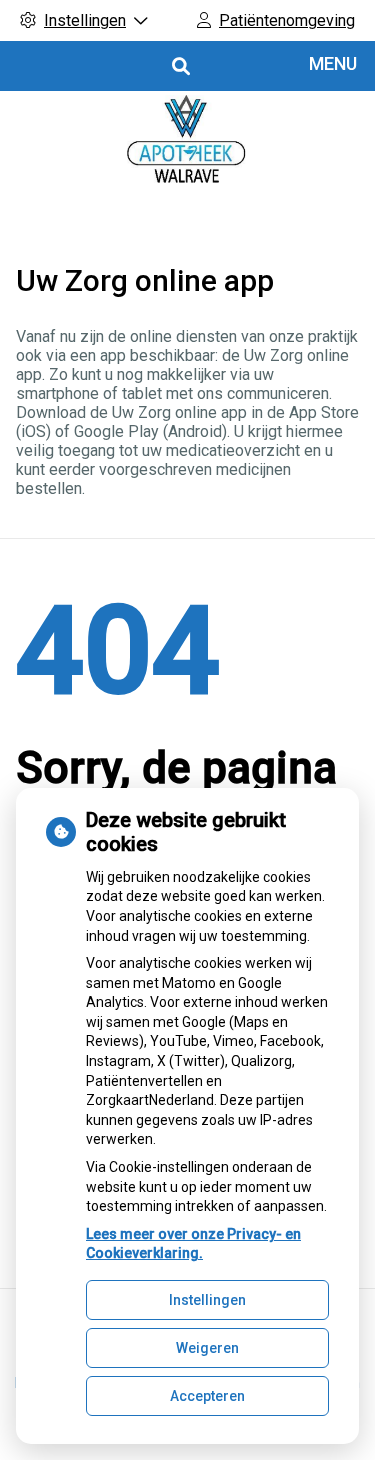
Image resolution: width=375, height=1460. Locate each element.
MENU (333, 63)
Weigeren (207, 1348)
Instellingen (207, 1300)
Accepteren (207, 1396)
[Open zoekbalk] (179, 66)
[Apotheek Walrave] (187, 145)
